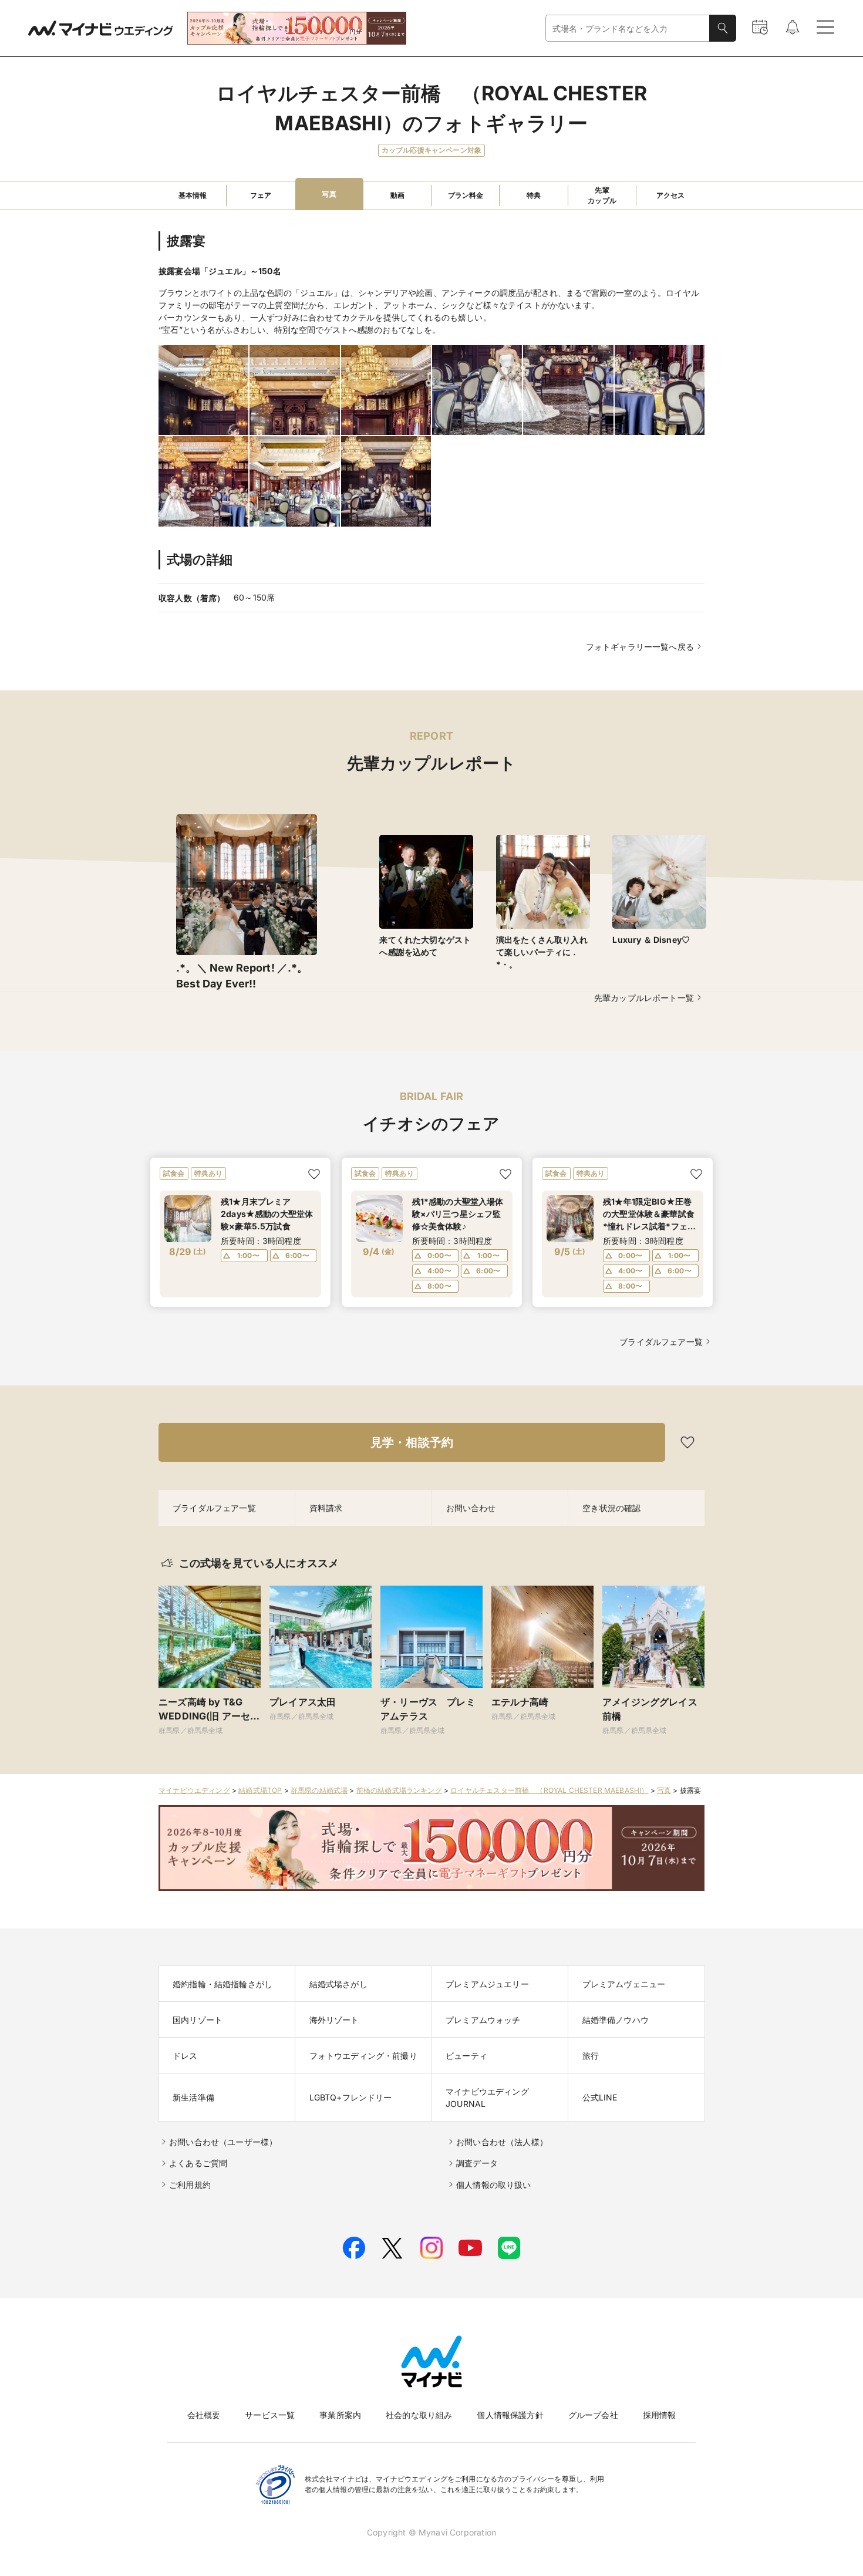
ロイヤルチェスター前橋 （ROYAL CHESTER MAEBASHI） (549, 1790)
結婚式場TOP (260, 1790)
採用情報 (660, 2415)
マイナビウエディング (194, 1790)
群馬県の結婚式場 (319, 1790)
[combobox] (628, 28)
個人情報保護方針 (510, 2415)
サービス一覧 (270, 2415)
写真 (664, 1790)
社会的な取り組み (419, 2415)
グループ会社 (593, 2415)
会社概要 (204, 2415)
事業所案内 (340, 2415)
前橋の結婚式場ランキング (399, 1790)
